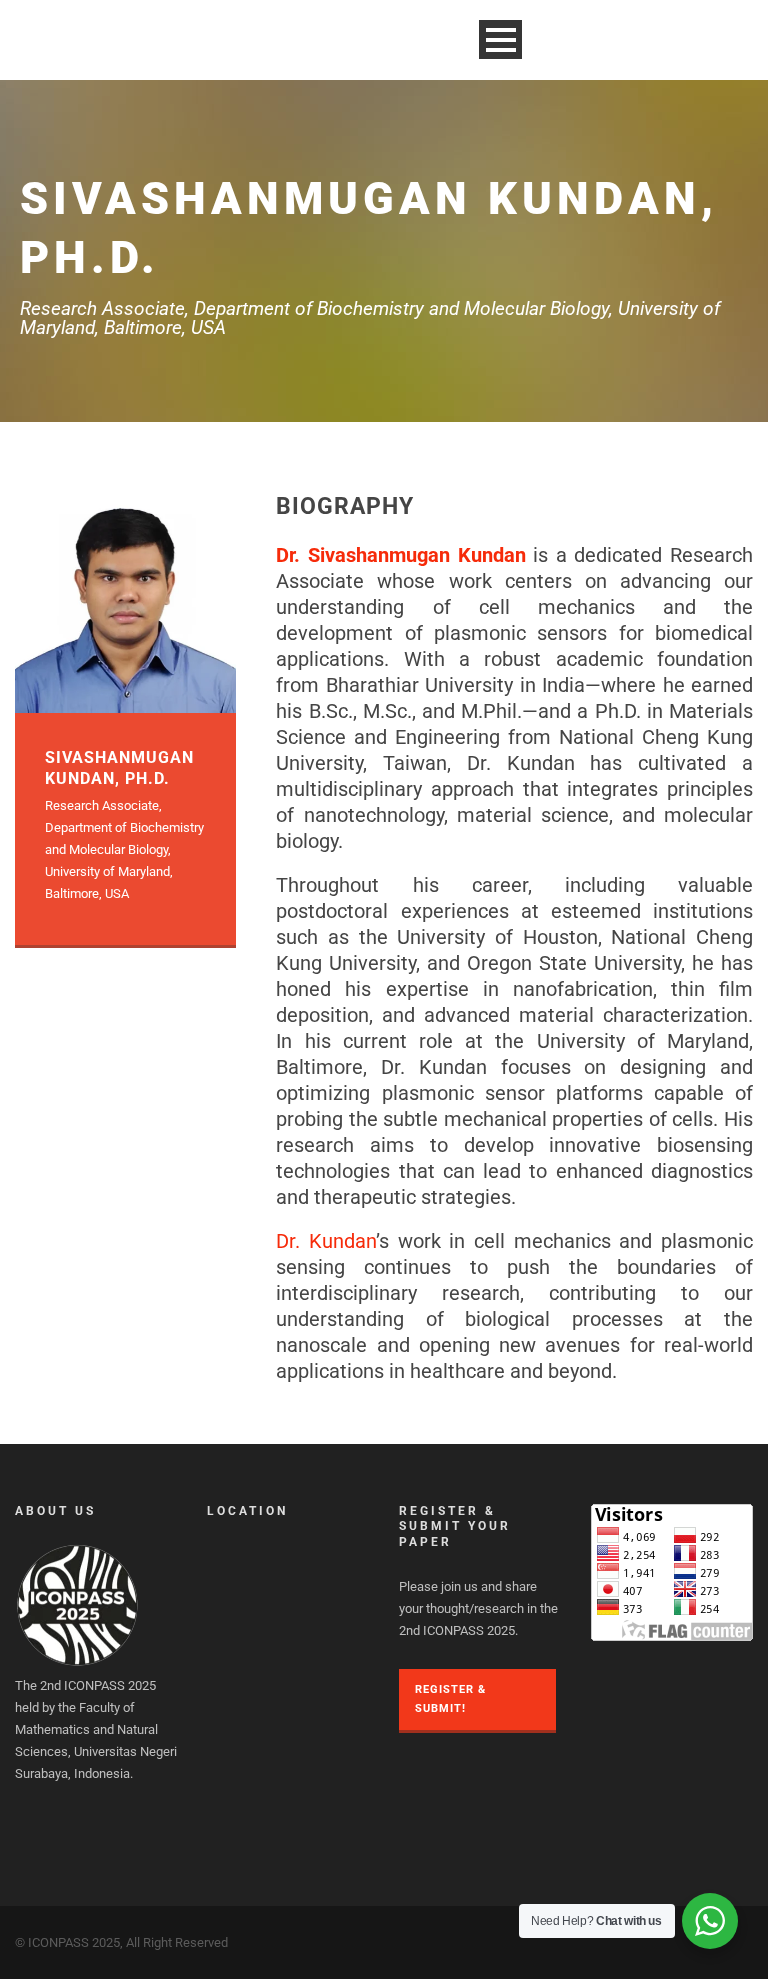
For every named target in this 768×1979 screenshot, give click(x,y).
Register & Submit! (450, 1699)
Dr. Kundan (326, 1241)
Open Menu (500, 39)
